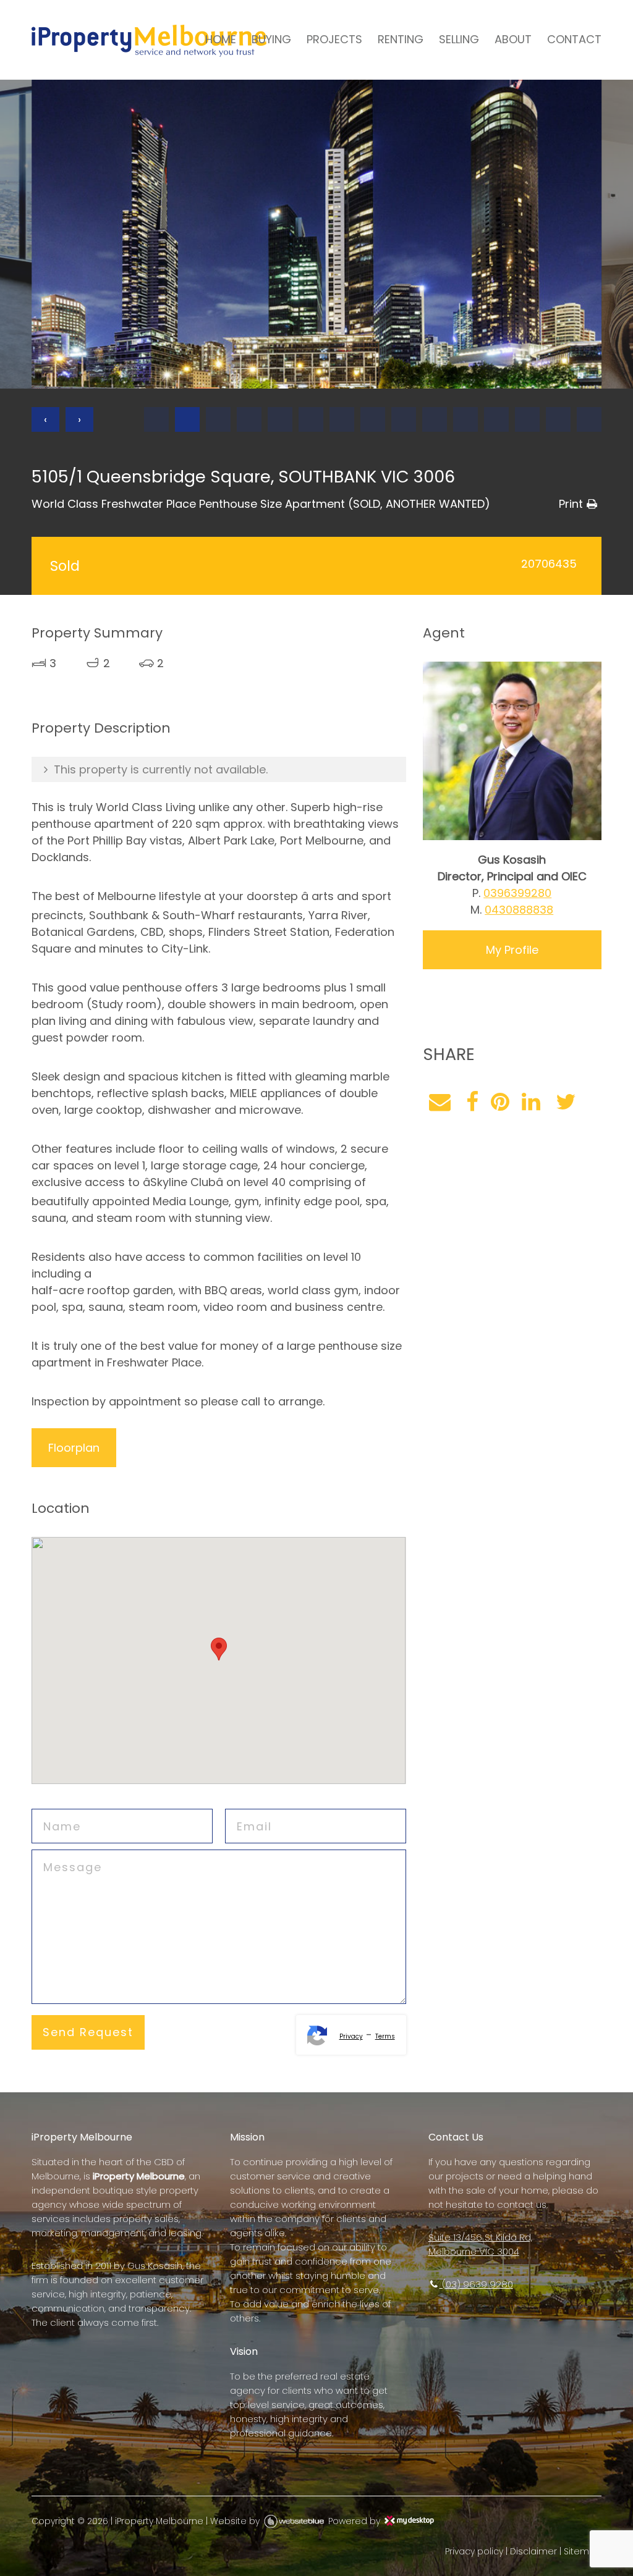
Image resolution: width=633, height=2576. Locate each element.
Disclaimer (533, 2551)
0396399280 (517, 893)
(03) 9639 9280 (476, 2284)
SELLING (459, 39)
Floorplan (74, 1448)
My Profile (512, 950)
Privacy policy (474, 2551)
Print (571, 504)
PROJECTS (334, 39)
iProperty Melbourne (159, 2521)
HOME (221, 39)
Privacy (351, 2036)
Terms (385, 2036)
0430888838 (519, 910)
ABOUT (513, 39)
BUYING (271, 39)
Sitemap (583, 2551)
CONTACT (574, 39)
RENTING (401, 39)
